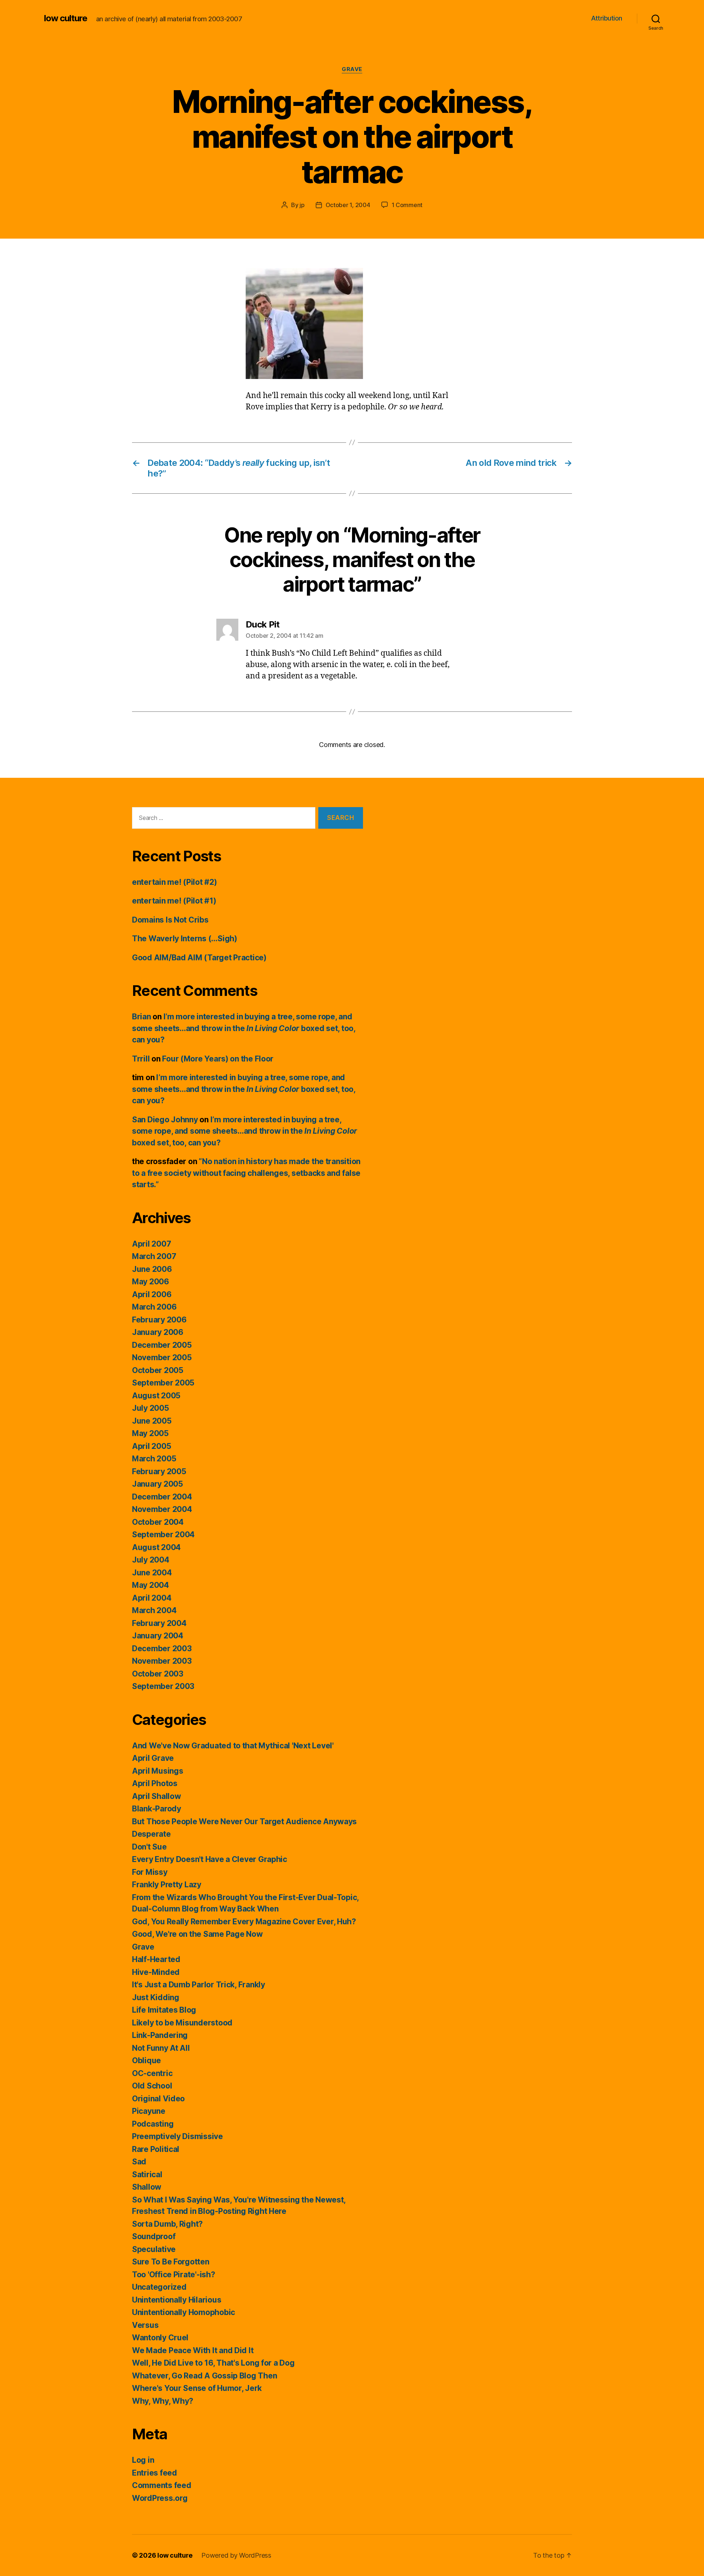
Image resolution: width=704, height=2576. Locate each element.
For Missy (150, 1872)
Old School (152, 2086)
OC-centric (152, 2073)
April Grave (153, 1758)
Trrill (141, 1059)
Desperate (151, 1834)
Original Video (158, 2099)
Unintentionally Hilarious (177, 2300)
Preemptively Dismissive (177, 2136)
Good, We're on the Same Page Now (197, 1934)
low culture (66, 18)
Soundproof (154, 2236)
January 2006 (158, 1332)
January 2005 (157, 1484)
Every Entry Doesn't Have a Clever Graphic (210, 1859)
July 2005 (151, 1408)
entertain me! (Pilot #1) (174, 901)
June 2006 (152, 1269)
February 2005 (159, 1471)
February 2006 (159, 1320)
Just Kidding (156, 1997)
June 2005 (152, 1421)
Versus (145, 2325)
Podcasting (153, 2124)
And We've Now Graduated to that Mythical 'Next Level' (233, 1746)
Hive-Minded (156, 1972)
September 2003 (163, 1686)
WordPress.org (160, 2498)
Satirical (147, 2174)
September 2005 (163, 1383)
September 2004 (163, 1534)
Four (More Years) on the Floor (218, 1059)
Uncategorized (159, 2287)
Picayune (149, 2111)
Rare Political (156, 2149)
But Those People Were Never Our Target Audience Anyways (244, 1821)
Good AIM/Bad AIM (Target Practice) (199, 958)
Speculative (154, 2249)
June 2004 (152, 1573)
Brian (142, 1017)
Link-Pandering (160, 2035)
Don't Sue (149, 1847)
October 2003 (158, 1674)
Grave (352, 69)
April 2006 (152, 1294)
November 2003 (162, 1661)
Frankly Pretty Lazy (167, 1885)
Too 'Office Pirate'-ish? (174, 2275)
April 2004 (152, 1598)
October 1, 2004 (348, 205)
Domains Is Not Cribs (170, 920)
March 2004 (154, 1610)
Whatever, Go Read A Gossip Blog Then (204, 2376)
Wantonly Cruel (160, 2338)
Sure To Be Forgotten (171, 2262)
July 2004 (151, 1560)
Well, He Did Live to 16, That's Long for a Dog (213, 2363)
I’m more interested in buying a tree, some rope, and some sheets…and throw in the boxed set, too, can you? (244, 1028)
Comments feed (162, 2485)
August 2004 (156, 1547)
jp (302, 205)
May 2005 (150, 1433)
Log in (143, 2460)
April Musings (158, 1771)
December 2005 (162, 1345)
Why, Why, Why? (163, 2401)
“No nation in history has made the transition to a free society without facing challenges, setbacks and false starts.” (246, 1173)
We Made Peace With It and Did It (193, 2350)
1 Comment (407, 205)
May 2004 (151, 1585)
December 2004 (162, 1497)
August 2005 (156, 1396)
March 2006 (154, 1307)
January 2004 (158, 1636)
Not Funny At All (161, 2048)
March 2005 (154, 1459)
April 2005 (151, 1446)
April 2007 (151, 1244)
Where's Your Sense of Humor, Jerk (197, 2388)
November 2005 (162, 1357)
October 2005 (158, 1370)
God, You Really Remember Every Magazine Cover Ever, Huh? (244, 1922)
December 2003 (162, 1648)
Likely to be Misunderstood (182, 2023)
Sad (139, 2162)
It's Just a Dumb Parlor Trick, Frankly (199, 1985)
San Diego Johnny (165, 1120)
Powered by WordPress (236, 2555)
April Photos (155, 1783)
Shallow (147, 2187)
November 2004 (162, 1509)
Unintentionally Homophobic (184, 2312)
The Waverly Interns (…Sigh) (185, 939)
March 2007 (154, 1256)
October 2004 (158, 1522)
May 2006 (151, 1282)
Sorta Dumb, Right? (167, 2224)
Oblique (146, 2060)
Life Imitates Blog (164, 2010)
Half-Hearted (156, 1959)
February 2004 (159, 1623)
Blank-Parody (157, 1809)
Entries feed (155, 2473)
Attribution (607, 18)
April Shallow (157, 1796)
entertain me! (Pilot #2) (175, 882)
